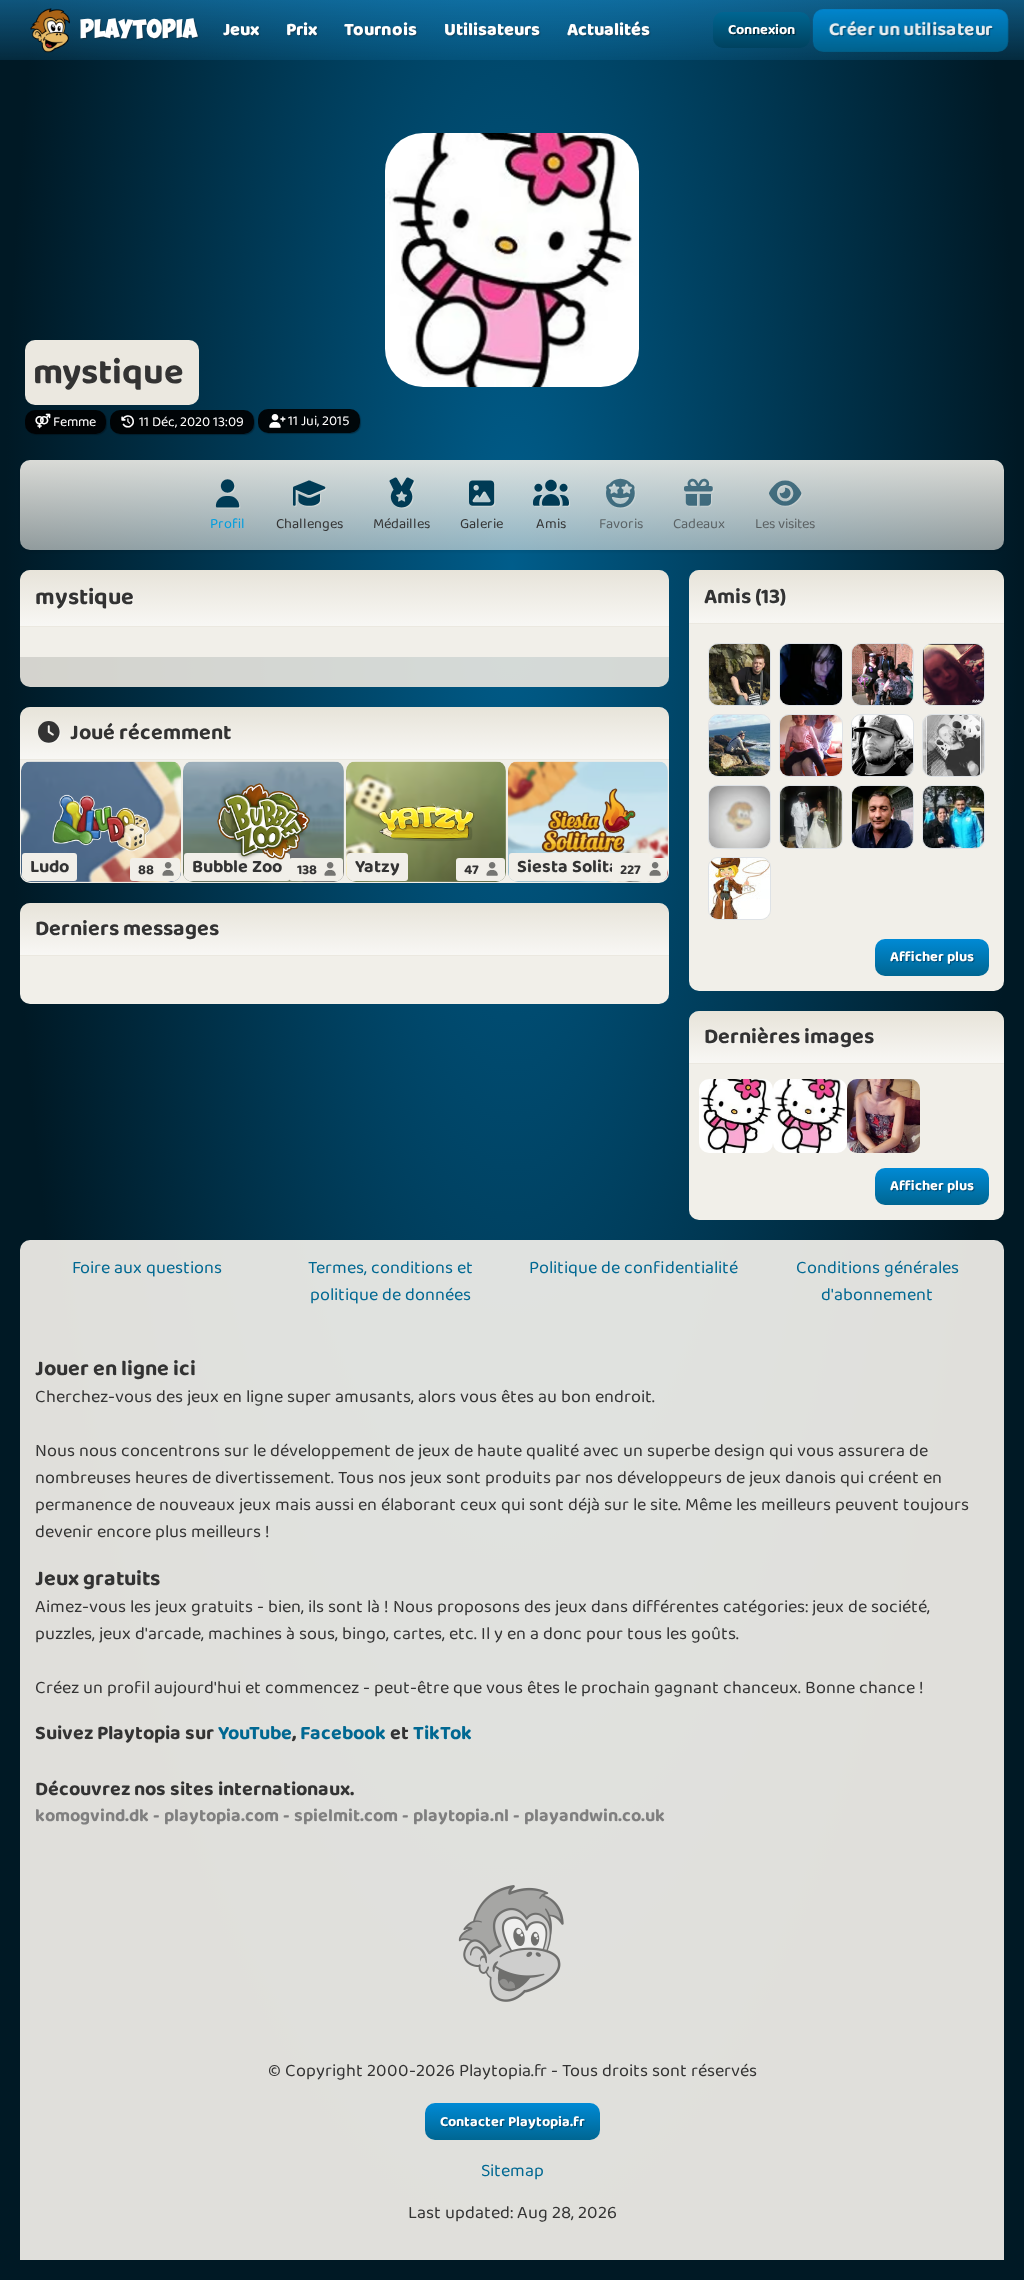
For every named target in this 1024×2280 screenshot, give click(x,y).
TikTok (442, 1733)
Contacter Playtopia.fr (512, 2122)
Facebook (343, 1733)
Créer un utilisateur (910, 30)
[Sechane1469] (953, 816)
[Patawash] (810, 816)
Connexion (761, 30)
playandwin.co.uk (594, 1816)
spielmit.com (346, 1816)
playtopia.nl (461, 1816)
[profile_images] (736, 1116)
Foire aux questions (147, 1268)
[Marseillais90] (953, 745)
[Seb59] (739, 674)
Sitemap (512, 2171)
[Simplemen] (882, 745)
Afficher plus (932, 957)
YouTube (255, 1733)
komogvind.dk (92, 1816)
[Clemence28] (953, 674)
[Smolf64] (882, 674)
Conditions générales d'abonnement (877, 1281)
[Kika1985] (739, 888)
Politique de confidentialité (633, 1268)
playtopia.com (221, 1816)
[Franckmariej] (882, 816)
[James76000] (739, 745)
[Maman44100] (810, 745)
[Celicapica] (810, 674)
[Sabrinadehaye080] (739, 816)
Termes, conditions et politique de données (390, 1281)
